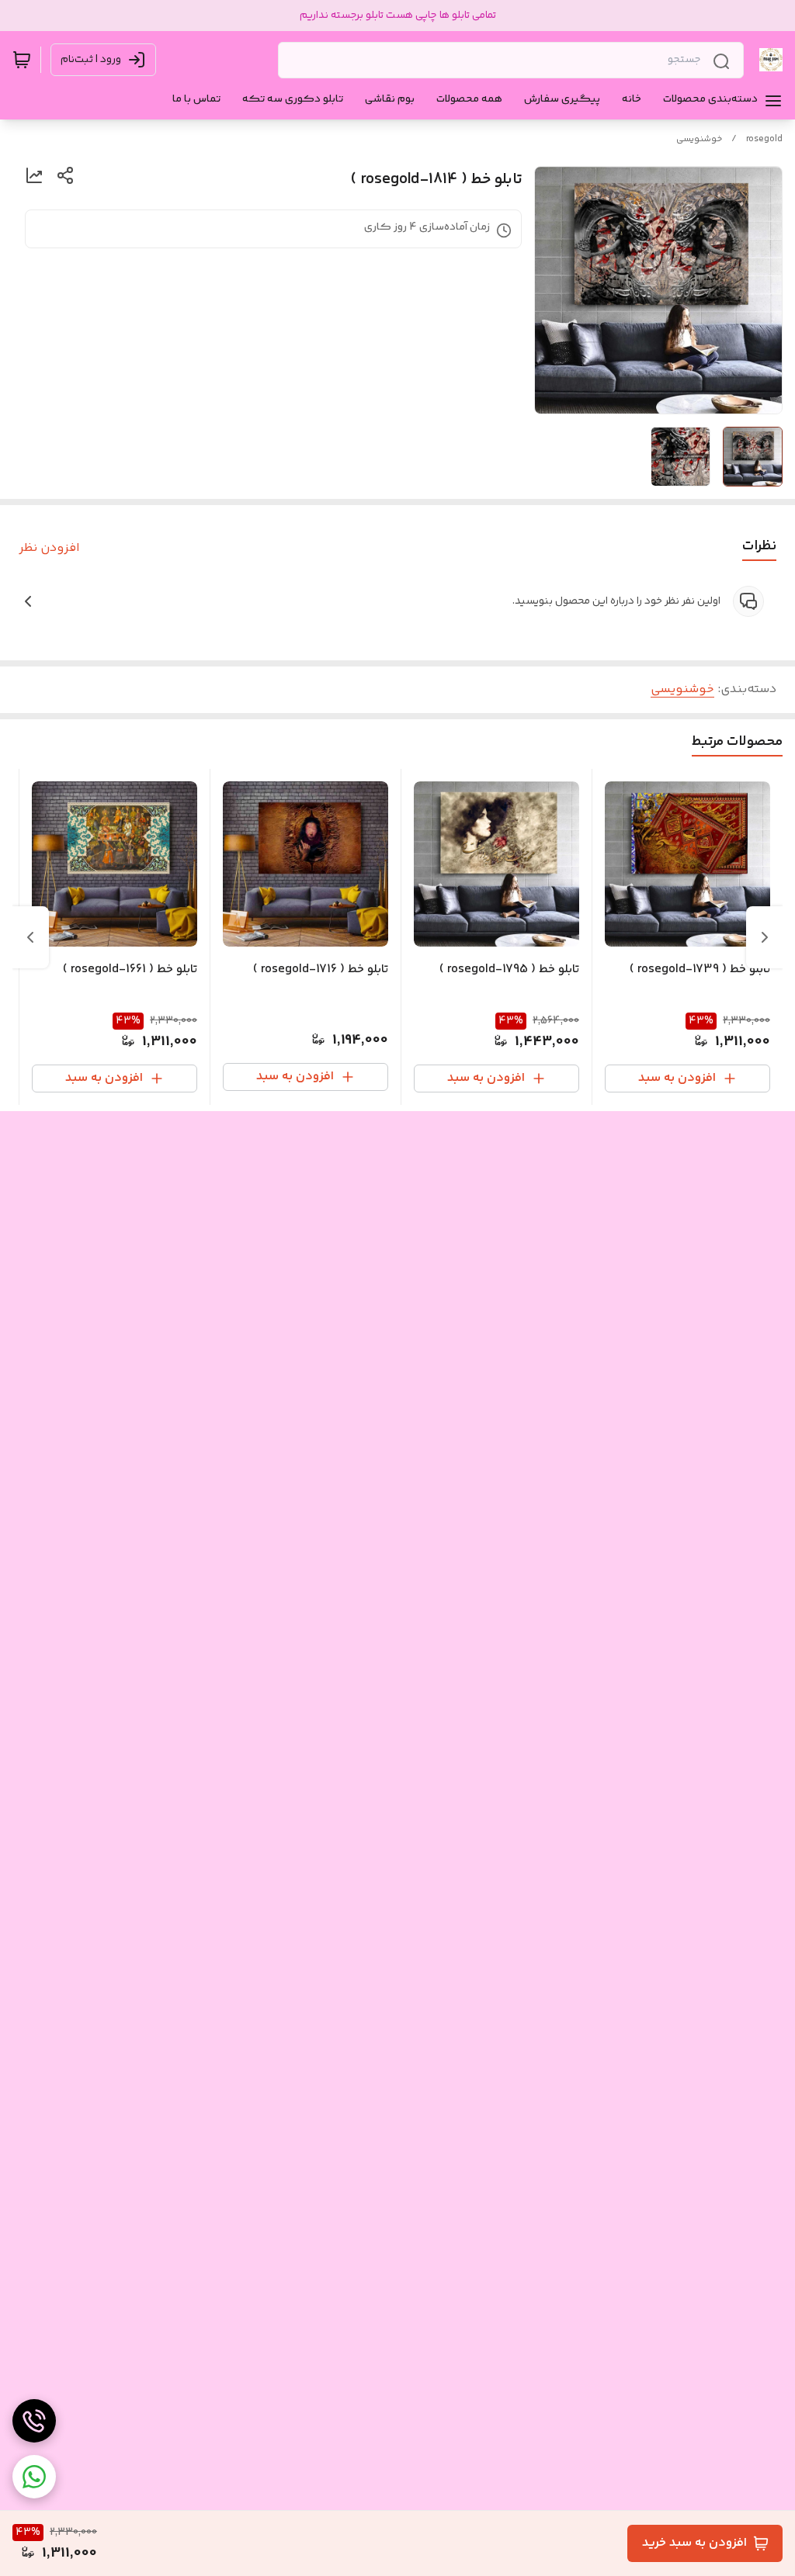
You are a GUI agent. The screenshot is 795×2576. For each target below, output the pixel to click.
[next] (30, 937)
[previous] (765, 937)
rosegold (764, 139)
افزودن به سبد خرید (694, 2543)
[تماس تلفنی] (34, 2421)
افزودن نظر (49, 549)
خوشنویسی (699, 139)
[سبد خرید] (22, 60)
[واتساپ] (34, 2477)
